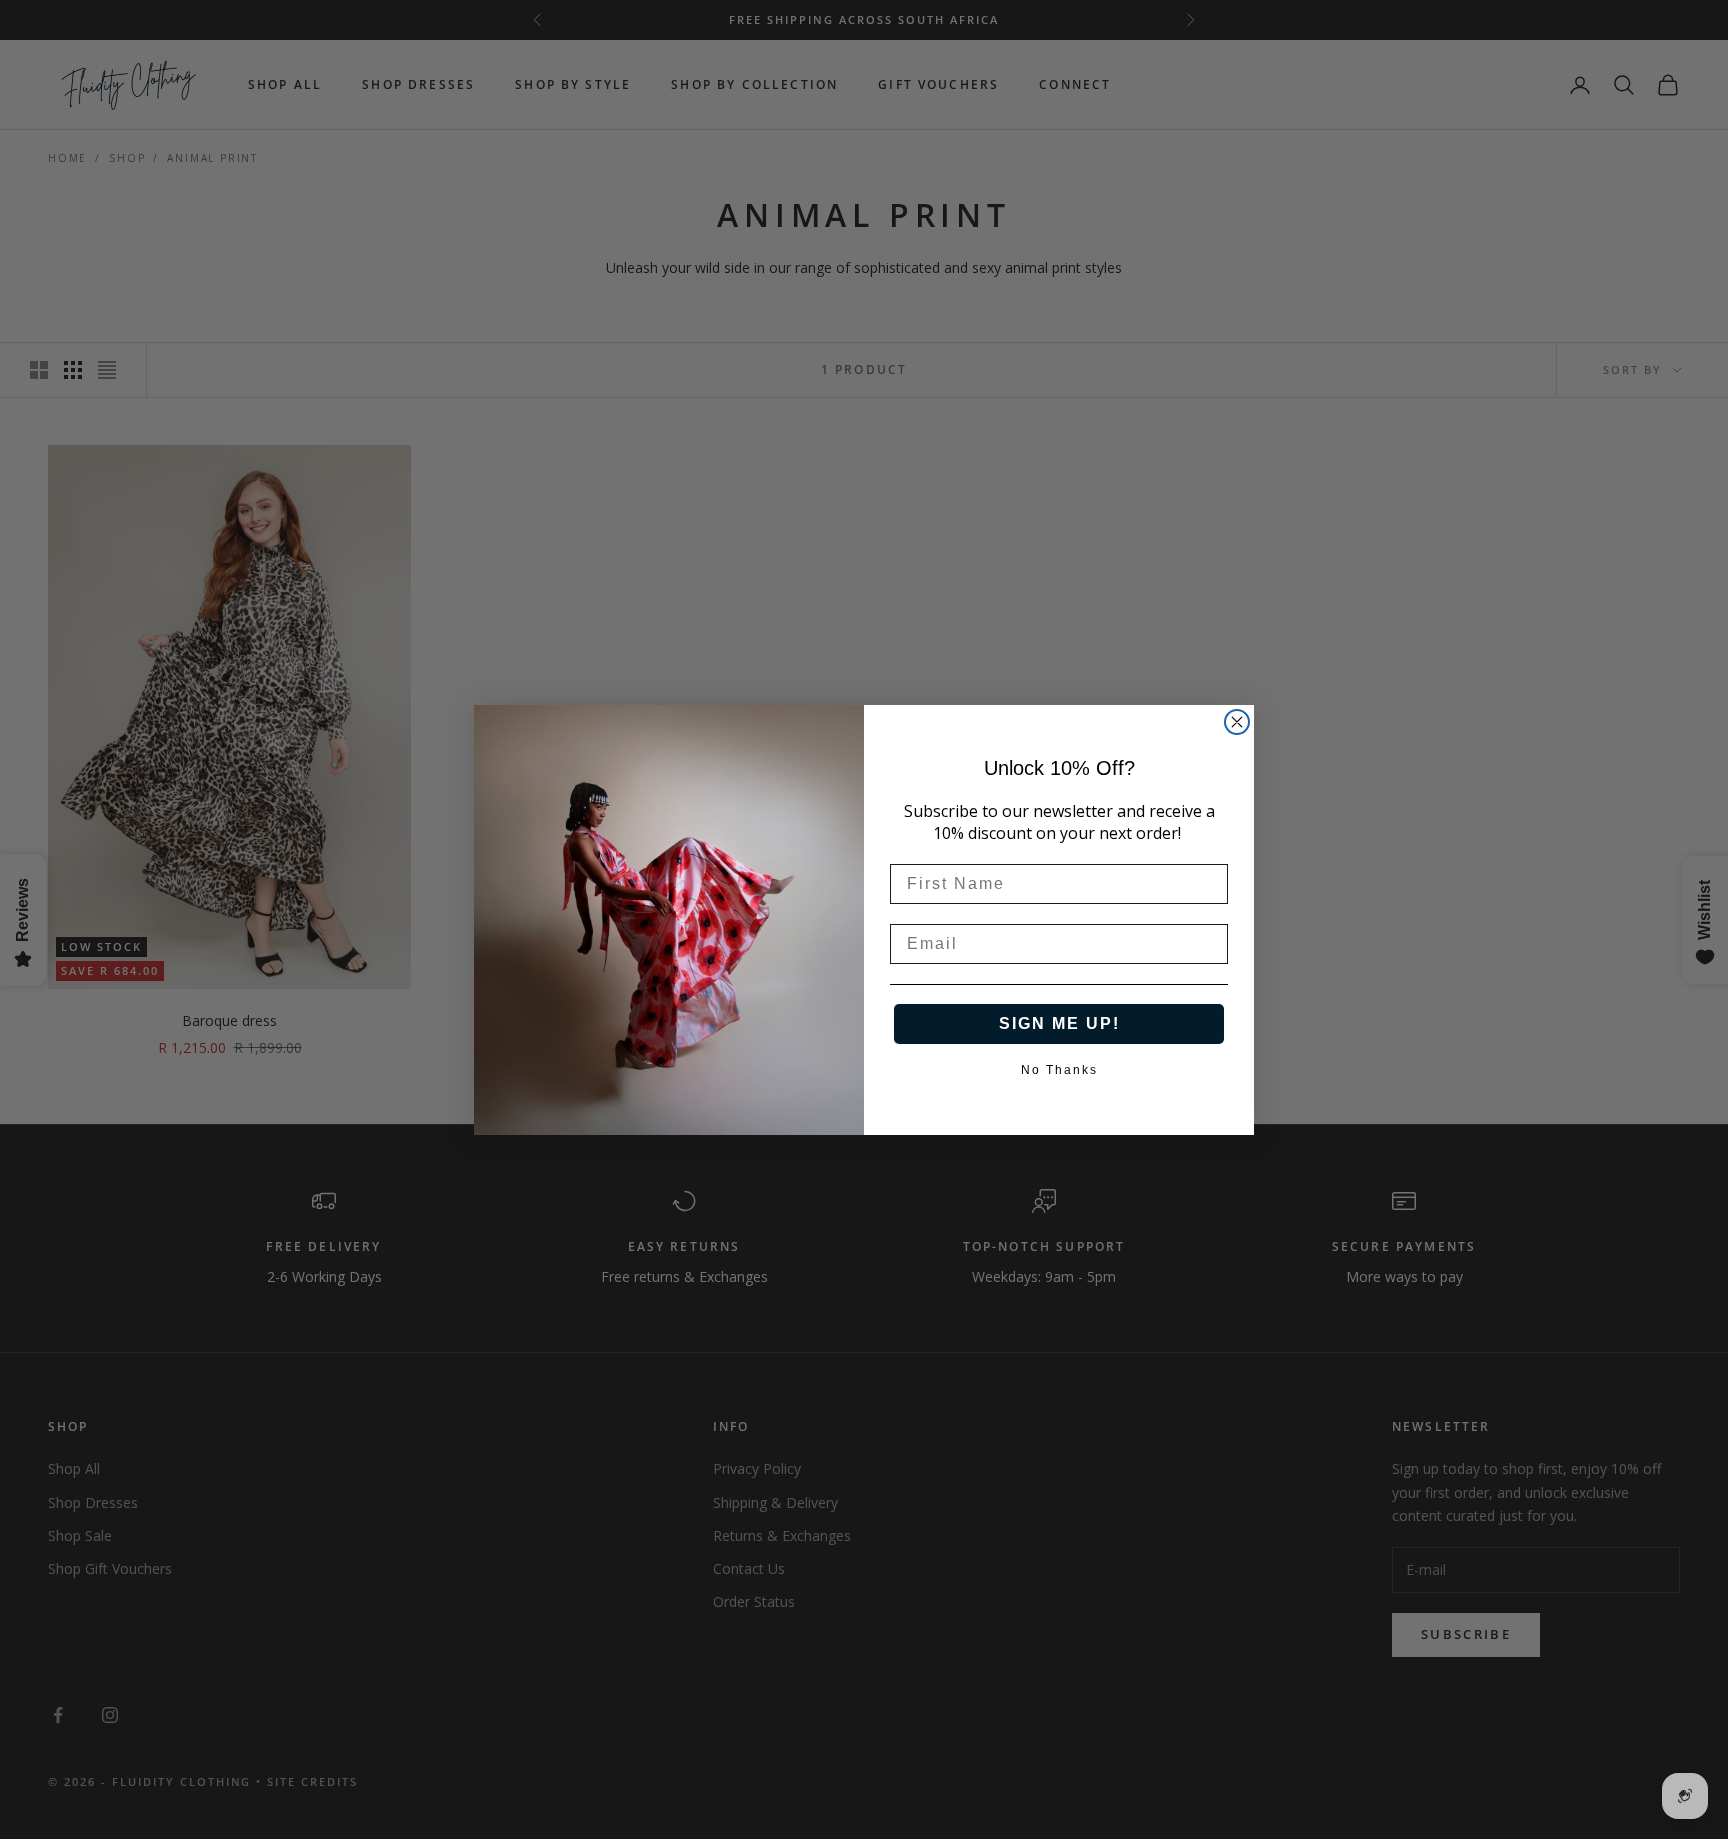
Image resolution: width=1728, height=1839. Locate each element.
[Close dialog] (1237, 722)
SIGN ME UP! (1059, 1023)
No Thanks (1059, 1068)
